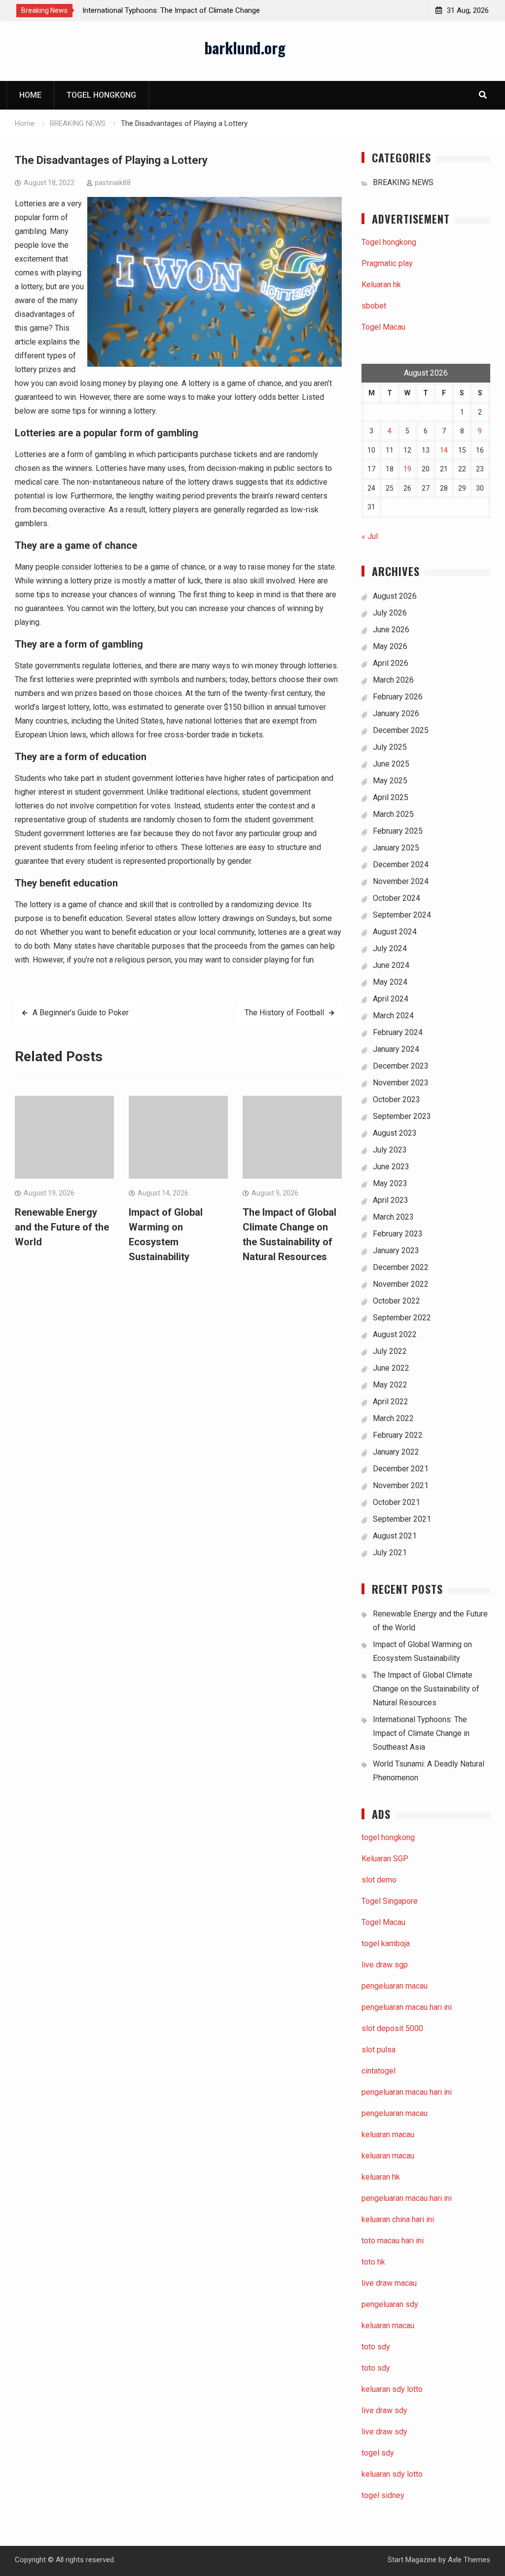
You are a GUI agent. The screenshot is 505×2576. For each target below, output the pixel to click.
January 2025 (396, 848)
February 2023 (398, 1234)
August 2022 (395, 1334)
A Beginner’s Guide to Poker (81, 1013)
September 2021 (402, 1519)
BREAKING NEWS (403, 182)
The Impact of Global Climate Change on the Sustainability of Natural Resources (426, 1689)
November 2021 (401, 1485)
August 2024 (395, 932)
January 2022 (396, 1452)
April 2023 (391, 1200)
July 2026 (390, 613)
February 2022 (398, 1435)
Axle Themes (469, 2560)
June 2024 (391, 965)
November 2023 (401, 1083)
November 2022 (401, 1284)
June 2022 (391, 1368)
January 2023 (396, 1250)
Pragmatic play (387, 263)
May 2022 (390, 1385)
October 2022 (397, 1301)
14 (444, 450)
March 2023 (393, 1217)
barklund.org (245, 47)
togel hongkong (388, 1837)
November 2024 (401, 881)
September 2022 (402, 1318)
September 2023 (402, 1116)
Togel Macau (383, 327)
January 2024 (396, 1049)
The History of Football (284, 1013)
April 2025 (391, 797)
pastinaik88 (113, 183)
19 (407, 469)
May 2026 (390, 646)
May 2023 (390, 1183)
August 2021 (395, 1536)
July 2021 (390, 1553)
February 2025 (398, 831)
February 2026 (398, 697)
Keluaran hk (381, 285)
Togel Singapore (390, 1901)
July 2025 (390, 747)
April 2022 (391, 1402)
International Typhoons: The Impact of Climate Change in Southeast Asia (421, 1733)
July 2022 (390, 1351)
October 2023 (397, 1099)
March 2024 (393, 1016)
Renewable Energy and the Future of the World (62, 1227)
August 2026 (395, 596)
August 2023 (395, 1133)
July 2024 (390, 948)
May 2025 (390, 781)
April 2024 (391, 999)
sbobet (374, 306)
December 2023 (401, 1066)
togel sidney (383, 2495)
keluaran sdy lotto (392, 2474)
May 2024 (390, 982)
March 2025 (393, 814)
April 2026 (391, 663)
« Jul (370, 536)
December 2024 (401, 865)
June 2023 (391, 1167)
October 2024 (397, 898)
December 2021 (401, 1469)
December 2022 (401, 1267)
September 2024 (402, 915)
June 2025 (391, 764)
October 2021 (397, 1502)
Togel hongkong (101, 95)
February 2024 (398, 1032)
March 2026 (393, 680)
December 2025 (401, 730)
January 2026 (396, 713)
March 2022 (393, 1418)
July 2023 (390, 1150)
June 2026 (391, 630)
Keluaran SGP (385, 1859)
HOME (30, 95)
